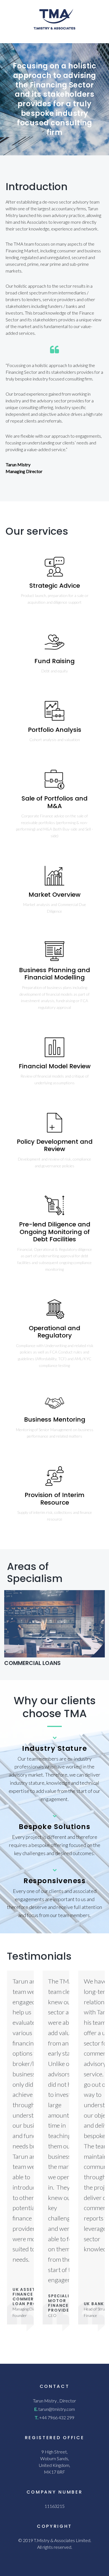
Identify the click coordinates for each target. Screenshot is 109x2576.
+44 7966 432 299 (57, 2417)
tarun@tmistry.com (57, 2409)
